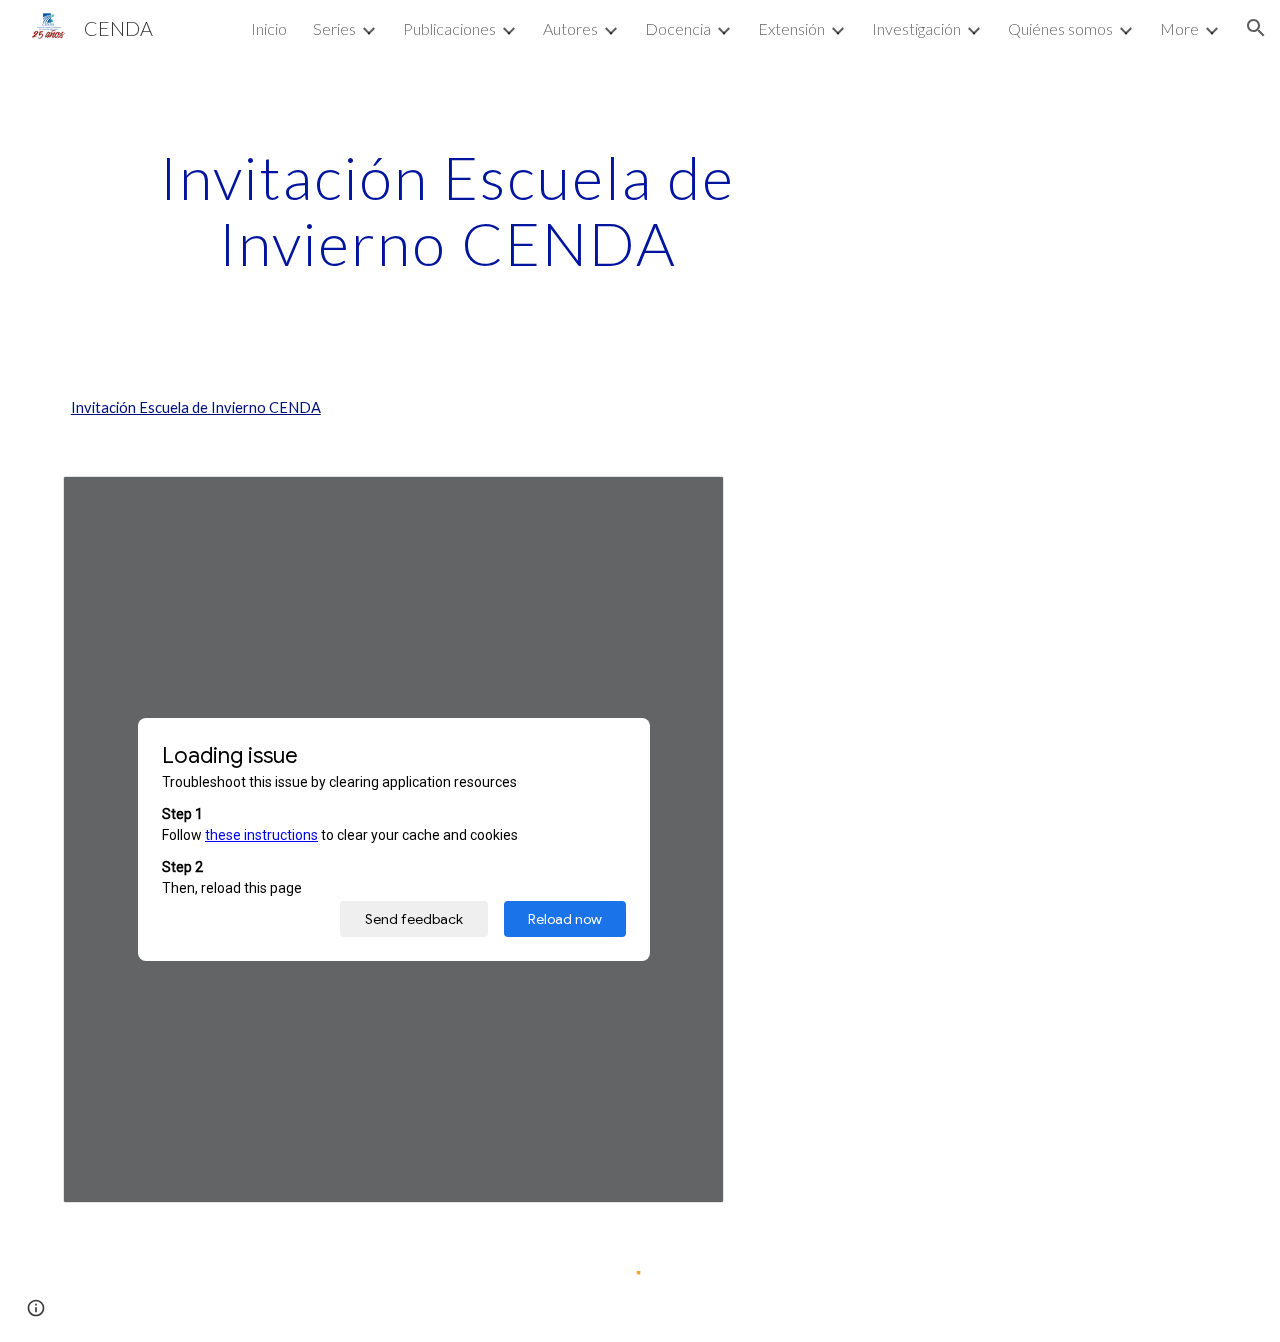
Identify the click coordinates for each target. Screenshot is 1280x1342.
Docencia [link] (678, 28)
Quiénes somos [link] (1060, 28)
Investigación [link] (916, 28)
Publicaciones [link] (449, 28)
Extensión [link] (791, 28)
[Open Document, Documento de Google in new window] (686, 502)
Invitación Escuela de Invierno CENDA (196, 407)
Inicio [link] (269, 28)
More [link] (1179, 28)
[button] (1256, 28)
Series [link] (334, 28)
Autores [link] (570, 28)
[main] (448, 210)
